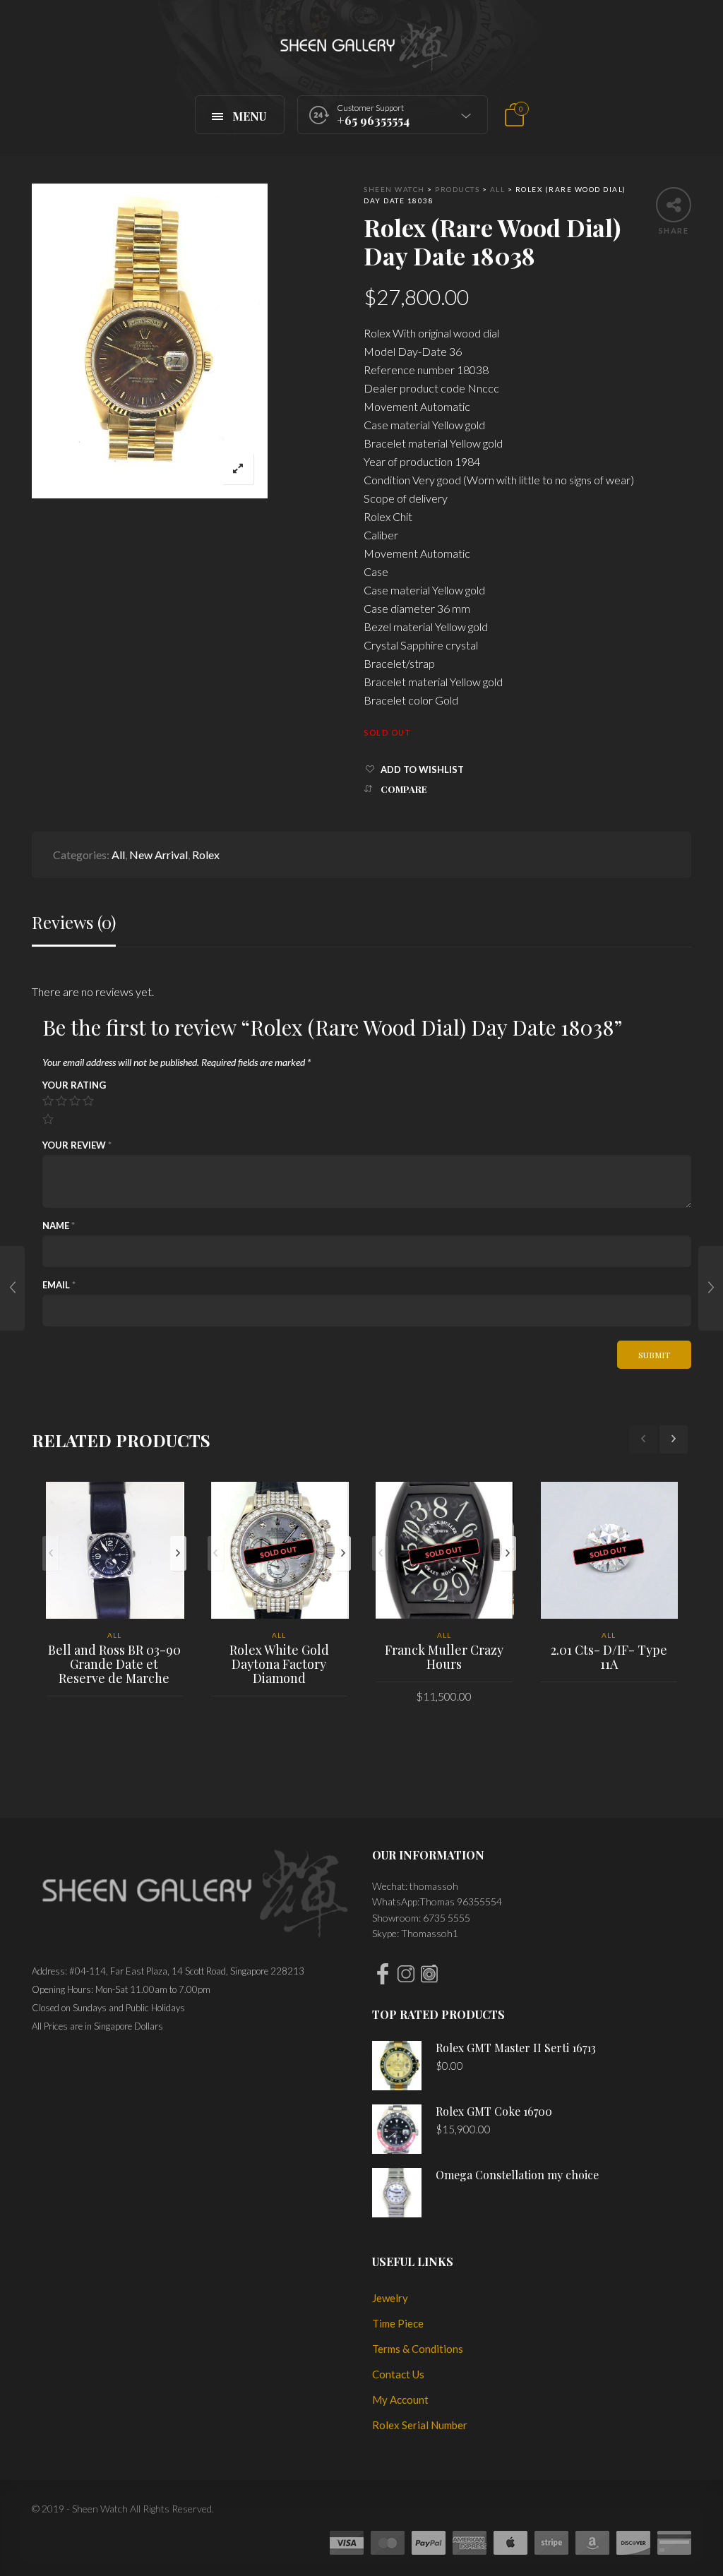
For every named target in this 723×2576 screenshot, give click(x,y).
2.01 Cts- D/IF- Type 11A (609, 1657)
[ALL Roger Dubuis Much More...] (12, 1288)
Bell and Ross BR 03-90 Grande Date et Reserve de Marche (114, 1664)
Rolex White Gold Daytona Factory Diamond (279, 1664)
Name (59, 1226)
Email (59, 1285)
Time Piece (398, 2323)
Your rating (74, 1085)
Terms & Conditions (418, 2349)
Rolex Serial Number (420, 2425)
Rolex (206, 855)
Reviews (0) (74, 922)
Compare (404, 789)
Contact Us (398, 2374)
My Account (400, 2400)
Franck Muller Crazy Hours (444, 1657)
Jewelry (390, 2298)
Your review (77, 1145)
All (118, 855)
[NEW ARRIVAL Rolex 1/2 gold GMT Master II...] (711, 1288)
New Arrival (159, 855)
